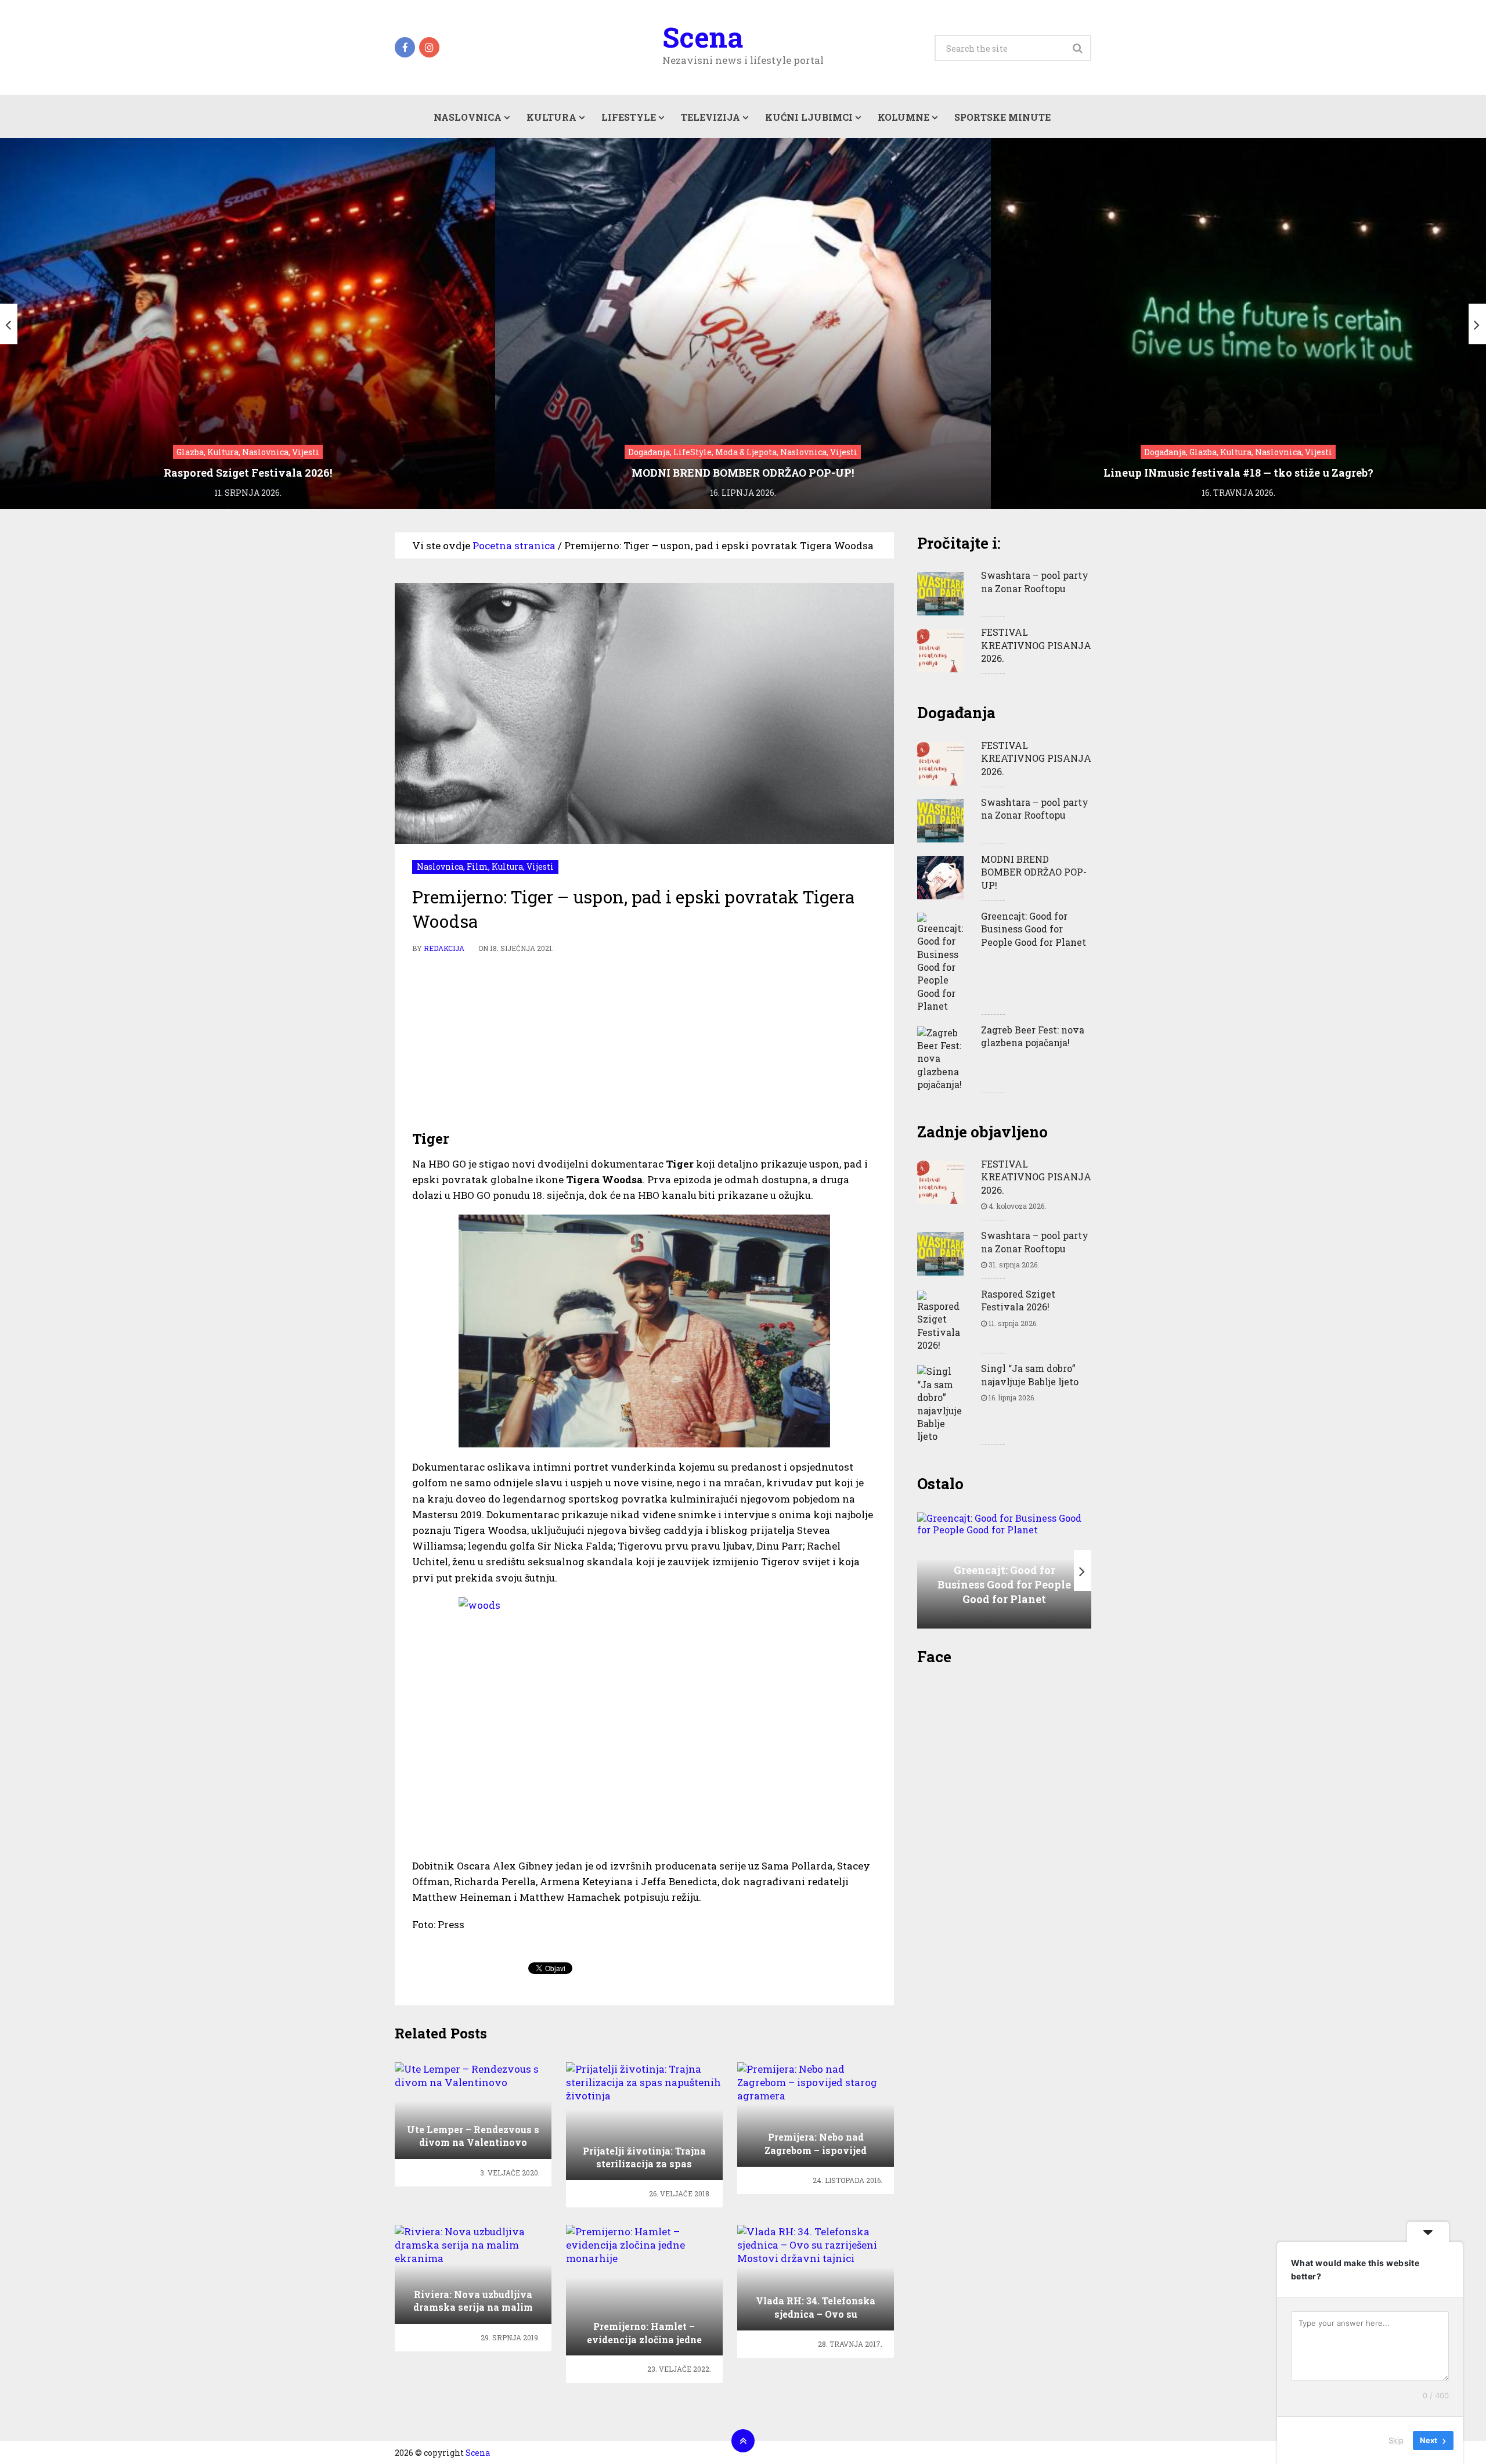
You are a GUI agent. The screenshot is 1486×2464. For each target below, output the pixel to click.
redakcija (444, 948)
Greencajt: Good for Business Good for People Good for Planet (1034, 929)
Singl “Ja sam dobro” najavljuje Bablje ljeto (1030, 1375)
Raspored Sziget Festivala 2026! (1018, 1300)
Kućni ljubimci (809, 117)
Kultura (551, 117)
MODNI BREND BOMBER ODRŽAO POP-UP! (1034, 872)
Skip (1396, 2440)
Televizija (710, 117)
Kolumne (903, 117)
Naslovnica (468, 117)
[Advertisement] (644, 1042)
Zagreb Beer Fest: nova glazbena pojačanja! (1033, 1036)
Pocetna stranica (514, 545)
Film (477, 867)
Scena (703, 37)
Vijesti (540, 867)
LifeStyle (629, 117)
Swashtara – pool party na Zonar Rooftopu (1035, 581)
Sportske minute (1002, 117)
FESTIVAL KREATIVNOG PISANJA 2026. (1036, 645)
